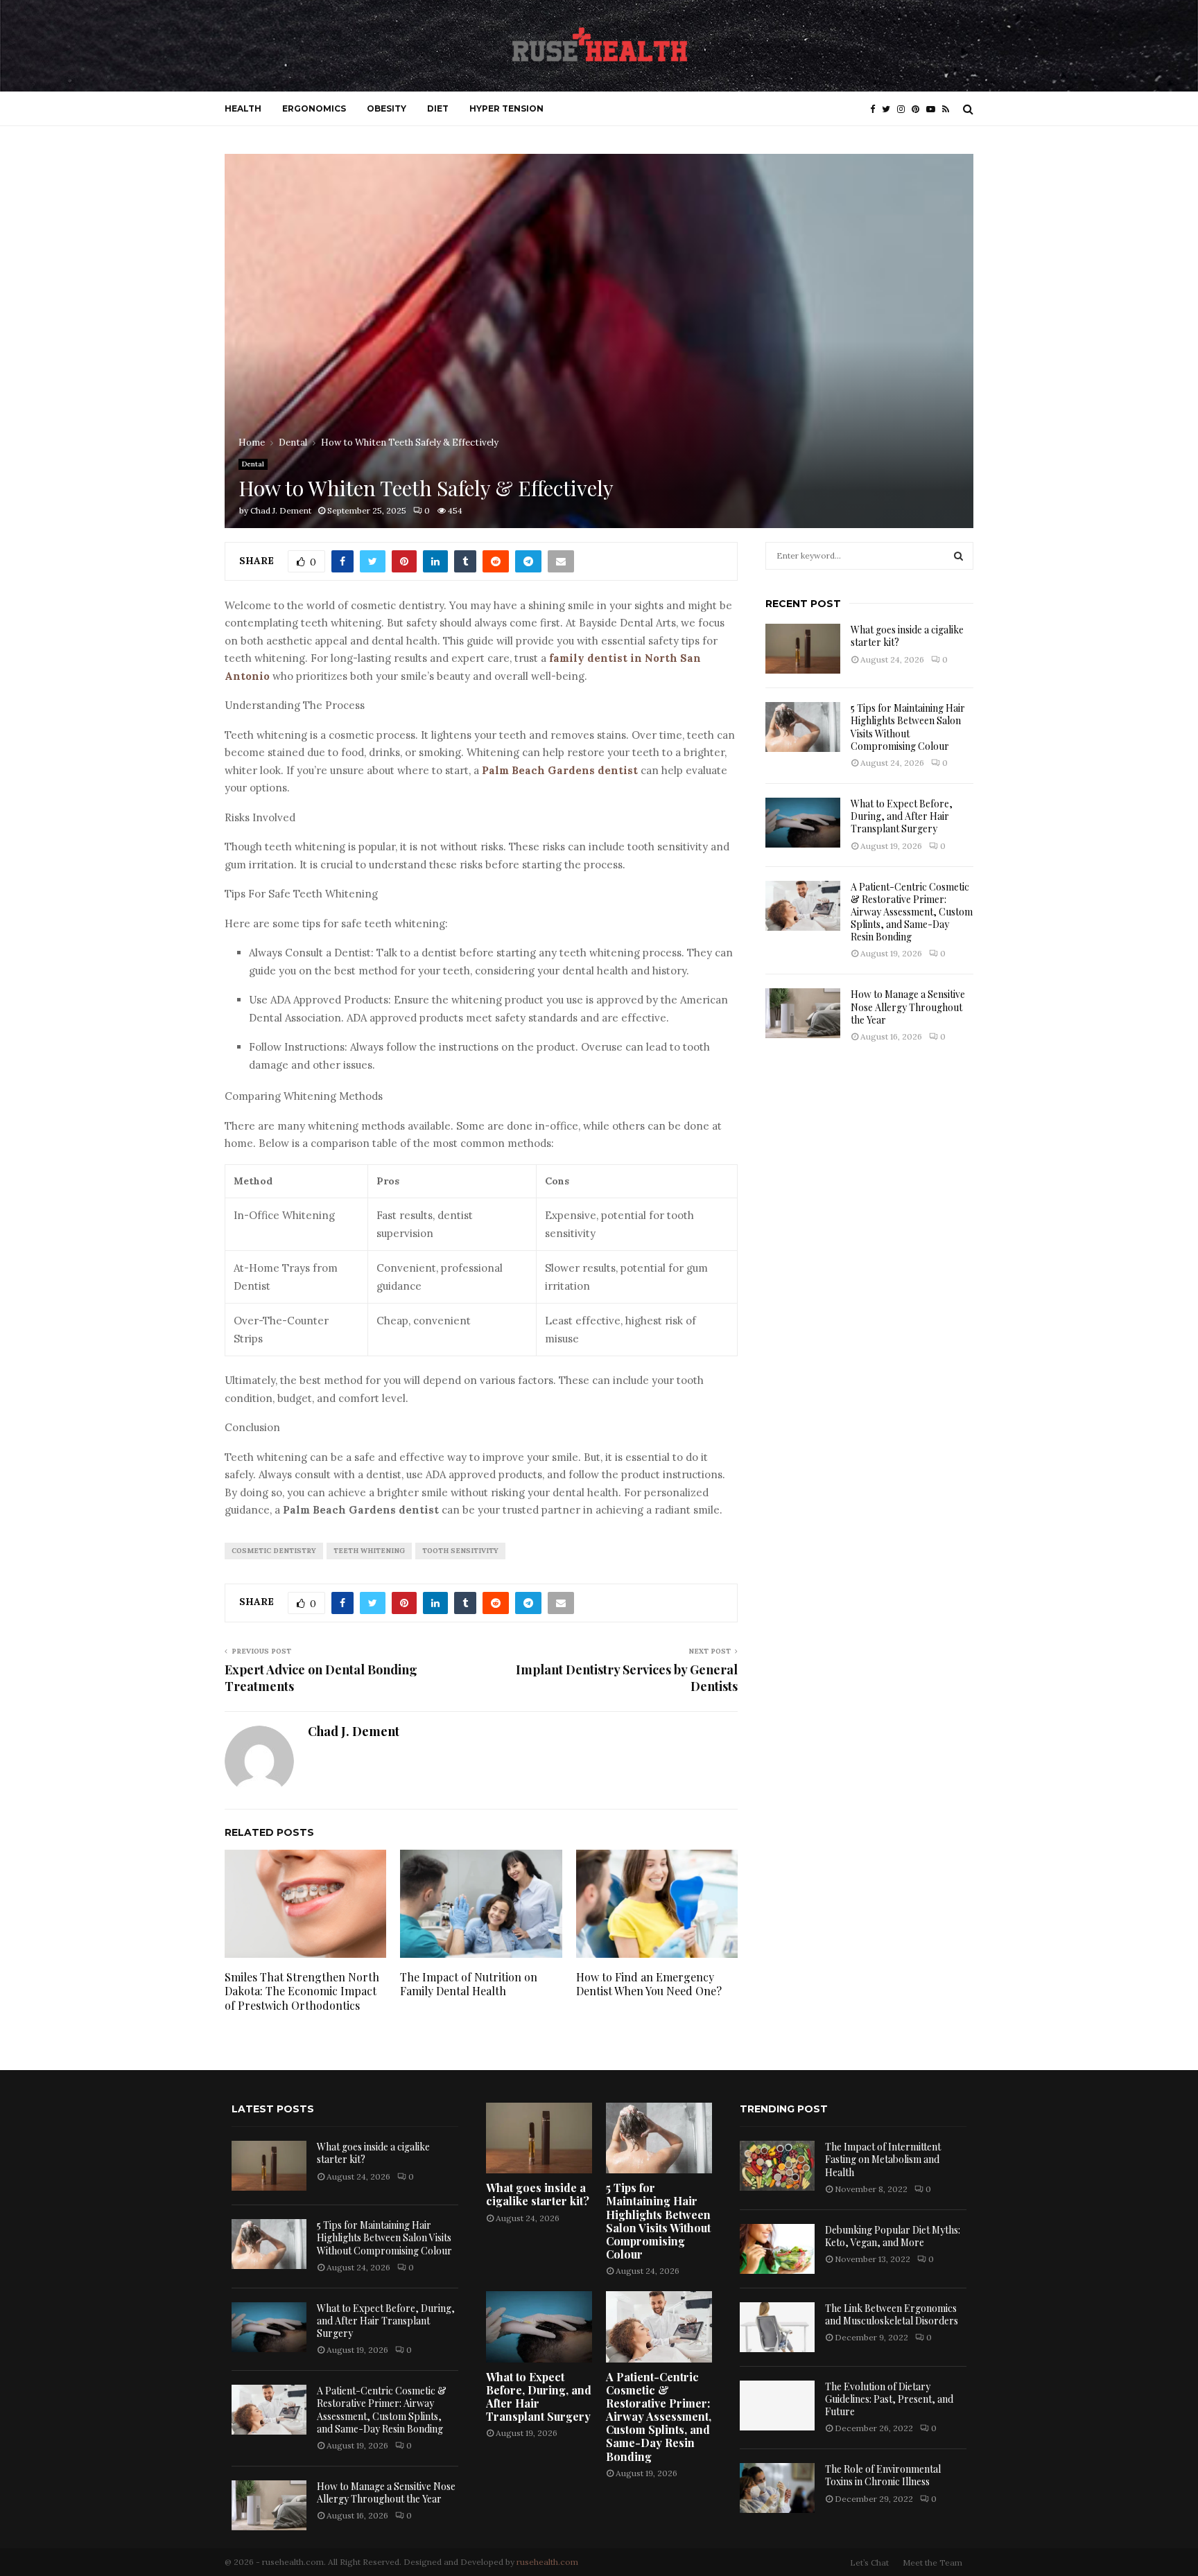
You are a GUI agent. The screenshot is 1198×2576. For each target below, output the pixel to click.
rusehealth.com (547, 2562)
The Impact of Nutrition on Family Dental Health (469, 1984)
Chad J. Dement (281, 510)
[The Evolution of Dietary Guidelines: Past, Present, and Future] (777, 2406)
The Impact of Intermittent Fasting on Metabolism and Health (883, 2159)
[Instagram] (904, 109)
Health (243, 108)
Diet (438, 108)
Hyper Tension (506, 108)
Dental (253, 464)
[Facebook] (876, 109)
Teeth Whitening (369, 1551)
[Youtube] (934, 109)
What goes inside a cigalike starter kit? (907, 636)
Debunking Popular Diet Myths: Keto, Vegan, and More (893, 2236)
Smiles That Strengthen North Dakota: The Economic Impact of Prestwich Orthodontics (302, 1991)
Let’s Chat (869, 2562)
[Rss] (949, 109)
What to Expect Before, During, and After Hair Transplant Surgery (902, 816)
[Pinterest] (919, 109)
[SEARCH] (958, 556)
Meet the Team (932, 2562)
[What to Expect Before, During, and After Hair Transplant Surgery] (803, 823)
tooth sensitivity (460, 1551)
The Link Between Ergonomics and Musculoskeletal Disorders (892, 2314)
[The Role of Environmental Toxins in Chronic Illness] (777, 2488)
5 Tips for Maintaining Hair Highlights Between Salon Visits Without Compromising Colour (908, 727)
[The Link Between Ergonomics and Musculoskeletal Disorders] (777, 2327)
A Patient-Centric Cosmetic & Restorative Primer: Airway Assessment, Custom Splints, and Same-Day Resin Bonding (912, 912)
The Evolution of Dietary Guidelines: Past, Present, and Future (889, 2399)
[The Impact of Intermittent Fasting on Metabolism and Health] (777, 2166)
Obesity (387, 108)
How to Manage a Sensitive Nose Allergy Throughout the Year (908, 1007)
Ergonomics (314, 108)
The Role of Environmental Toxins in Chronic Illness (883, 2475)
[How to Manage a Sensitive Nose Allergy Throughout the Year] (803, 1013)
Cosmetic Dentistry (274, 1551)
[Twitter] (889, 109)
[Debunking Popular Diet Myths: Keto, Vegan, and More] (777, 2249)
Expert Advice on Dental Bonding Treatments (321, 1678)
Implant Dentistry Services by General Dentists (627, 1678)
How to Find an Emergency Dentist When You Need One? (649, 1984)
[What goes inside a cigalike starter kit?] (803, 649)
